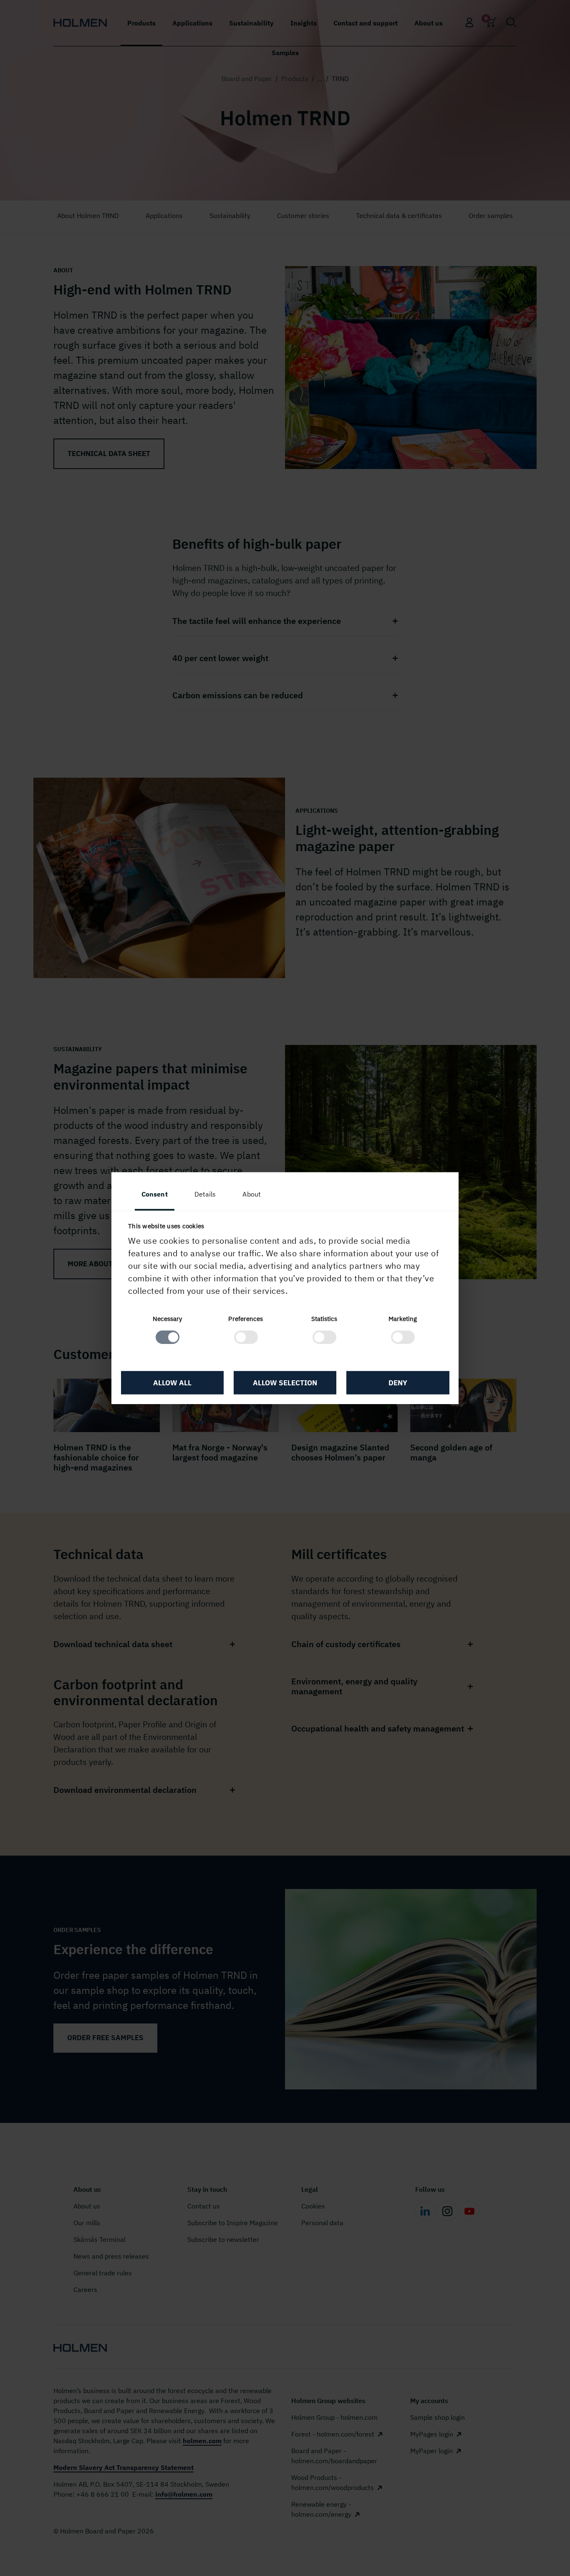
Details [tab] (205, 1194)
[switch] (246, 1337)
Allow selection (285, 1383)
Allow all (172, 1383)
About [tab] (252, 1194)
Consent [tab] (155, 1194)
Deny (398, 1383)
